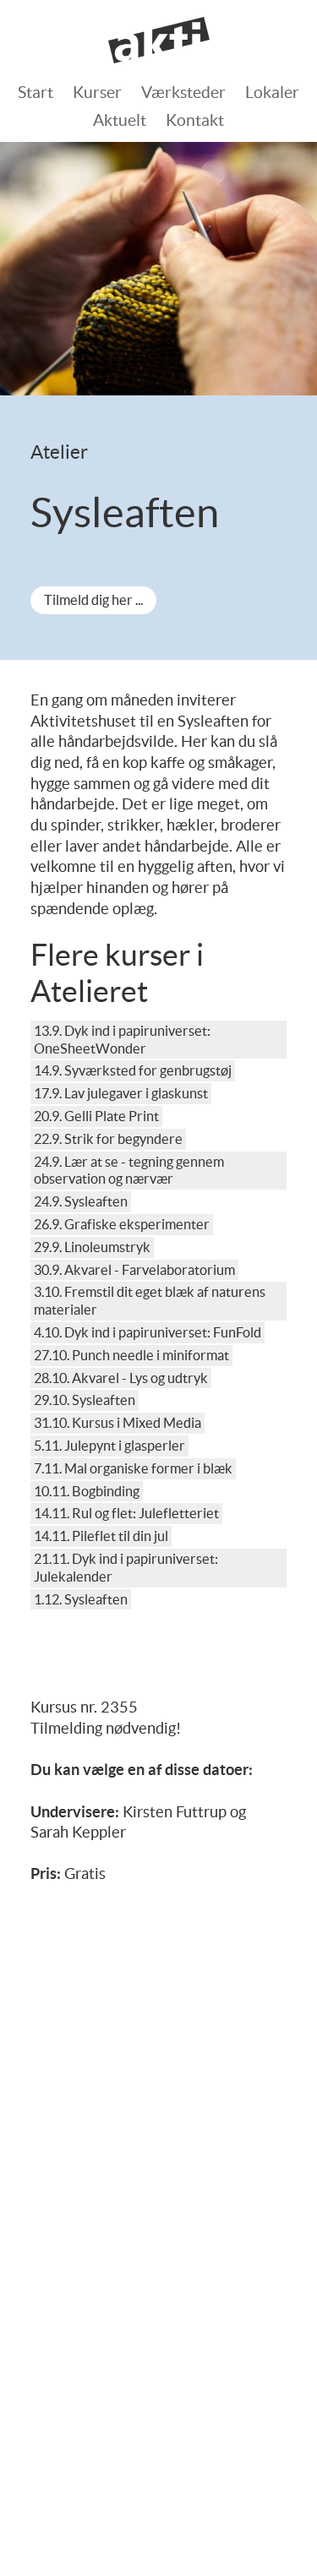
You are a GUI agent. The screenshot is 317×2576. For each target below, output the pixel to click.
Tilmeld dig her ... (93, 600)
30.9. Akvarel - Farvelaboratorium (134, 1270)
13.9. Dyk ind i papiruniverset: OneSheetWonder (122, 1040)
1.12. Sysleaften (81, 1599)
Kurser (97, 92)
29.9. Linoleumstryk (92, 1247)
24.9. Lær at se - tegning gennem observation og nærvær (129, 1171)
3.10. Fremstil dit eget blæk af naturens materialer (150, 1301)
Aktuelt (120, 120)
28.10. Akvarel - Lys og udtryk (121, 1378)
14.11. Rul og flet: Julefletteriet (126, 1513)
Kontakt (195, 120)
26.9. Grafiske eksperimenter (122, 1224)
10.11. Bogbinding (87, 1491)
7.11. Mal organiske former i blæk (133, 1468)
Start (36, 92)
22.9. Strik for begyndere (108, 1139)
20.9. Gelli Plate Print (96, 1116)
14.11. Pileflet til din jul (101, 1536)
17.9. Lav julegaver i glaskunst (121, 1093)
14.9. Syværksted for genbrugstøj (133, 1070)
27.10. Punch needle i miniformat (131, 1355)
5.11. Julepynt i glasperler (109, 1446)
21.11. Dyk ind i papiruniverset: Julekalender (126, 1568)
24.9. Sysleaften (81, 1201)
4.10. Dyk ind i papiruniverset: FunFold (148, 1332)
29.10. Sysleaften (85, 1400)
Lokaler (272, 92)
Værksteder (183, 92)
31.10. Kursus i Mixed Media (118, 1423)
